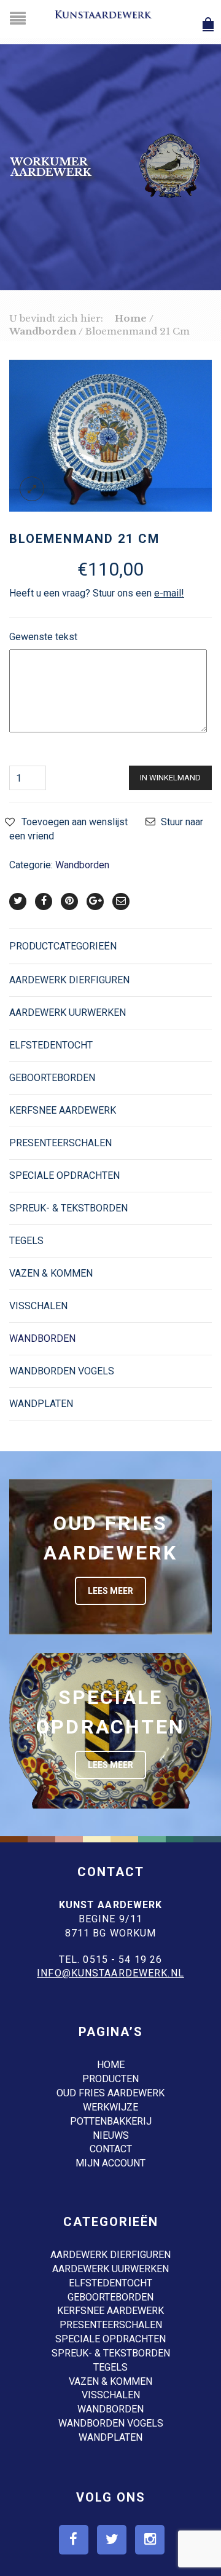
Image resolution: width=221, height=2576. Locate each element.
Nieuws (111, 2135)
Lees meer (110, 1591)
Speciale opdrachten (64, 1175)
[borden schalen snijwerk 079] (110, 435)
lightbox (32, 489)
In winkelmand (170, 778)
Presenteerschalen (60, 1143)
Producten (110, 2079)
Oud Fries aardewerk (110, 2093)
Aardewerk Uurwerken (68, 1013)
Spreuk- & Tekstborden (68, 1208)
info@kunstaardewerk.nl (110, 1973)
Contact (111, 2149)
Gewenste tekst (43, 637)
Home (131, 318)
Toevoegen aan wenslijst (75, 822)
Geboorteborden (52, 1078)
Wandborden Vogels (62, 1371)
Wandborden (43, 331)
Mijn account (110, 2163)
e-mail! (169, 593)
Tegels (26, 1241)
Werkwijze (110, 2107)
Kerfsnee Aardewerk (63, 1110)
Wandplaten (41, 1404)
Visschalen (38, 1306)
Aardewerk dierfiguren (69, 980)
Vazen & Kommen (51, 1273)
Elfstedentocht (51, 1045)
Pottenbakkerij (111, 2121)
